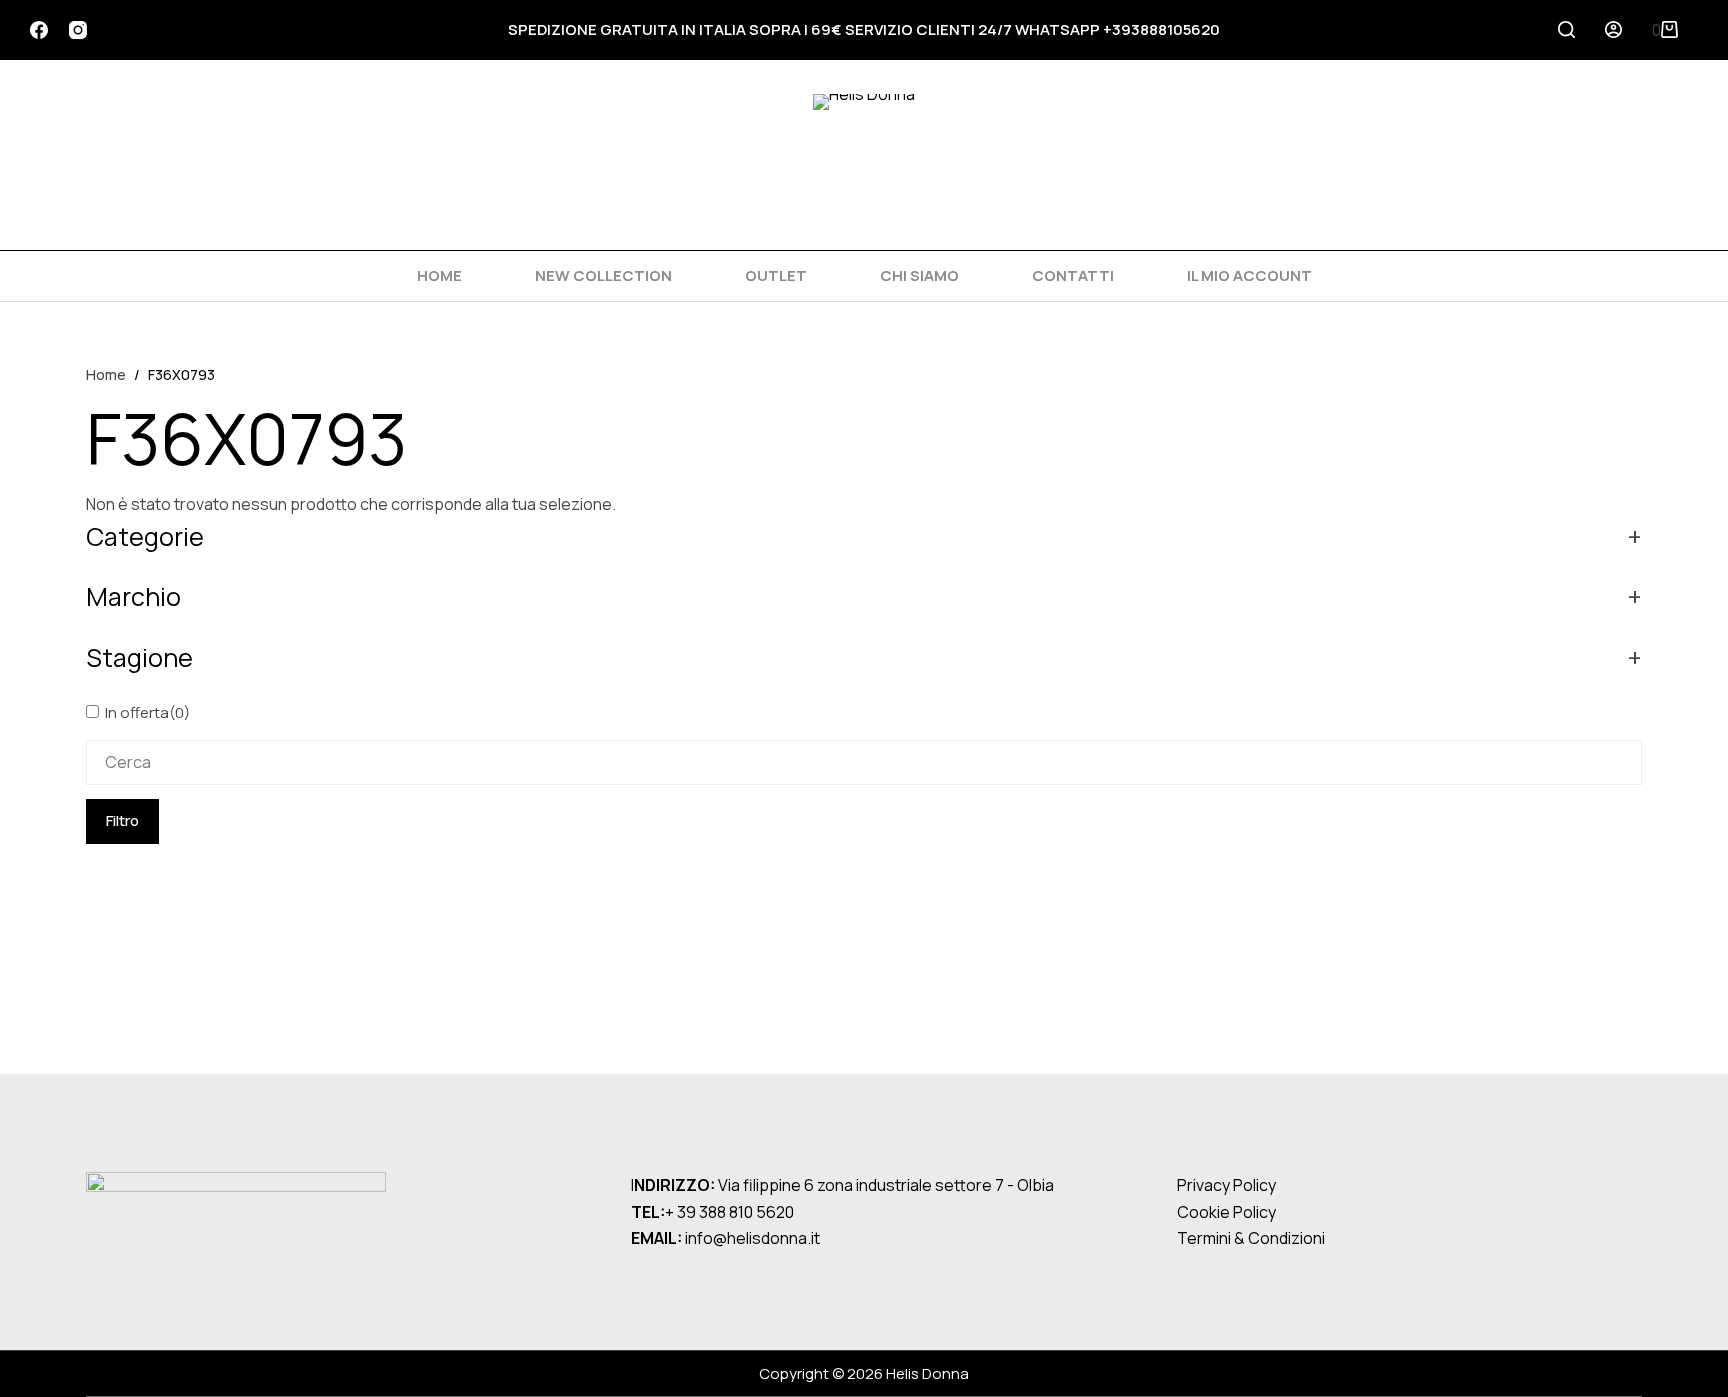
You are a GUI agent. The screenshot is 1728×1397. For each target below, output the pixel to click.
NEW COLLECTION (603, 275)
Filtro (122, 820)
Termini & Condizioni (1251, 1238)
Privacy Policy (1226, 1185)
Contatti (1073, 275)
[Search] (1566, 29)
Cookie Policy (1226, 1212)
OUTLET (776, 275)
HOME (439, 275)
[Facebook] (39, 30)
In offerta (147, 712)
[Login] (1613, 29)
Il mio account (1249, 275)
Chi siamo (919, 275)
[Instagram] (78, 30)
